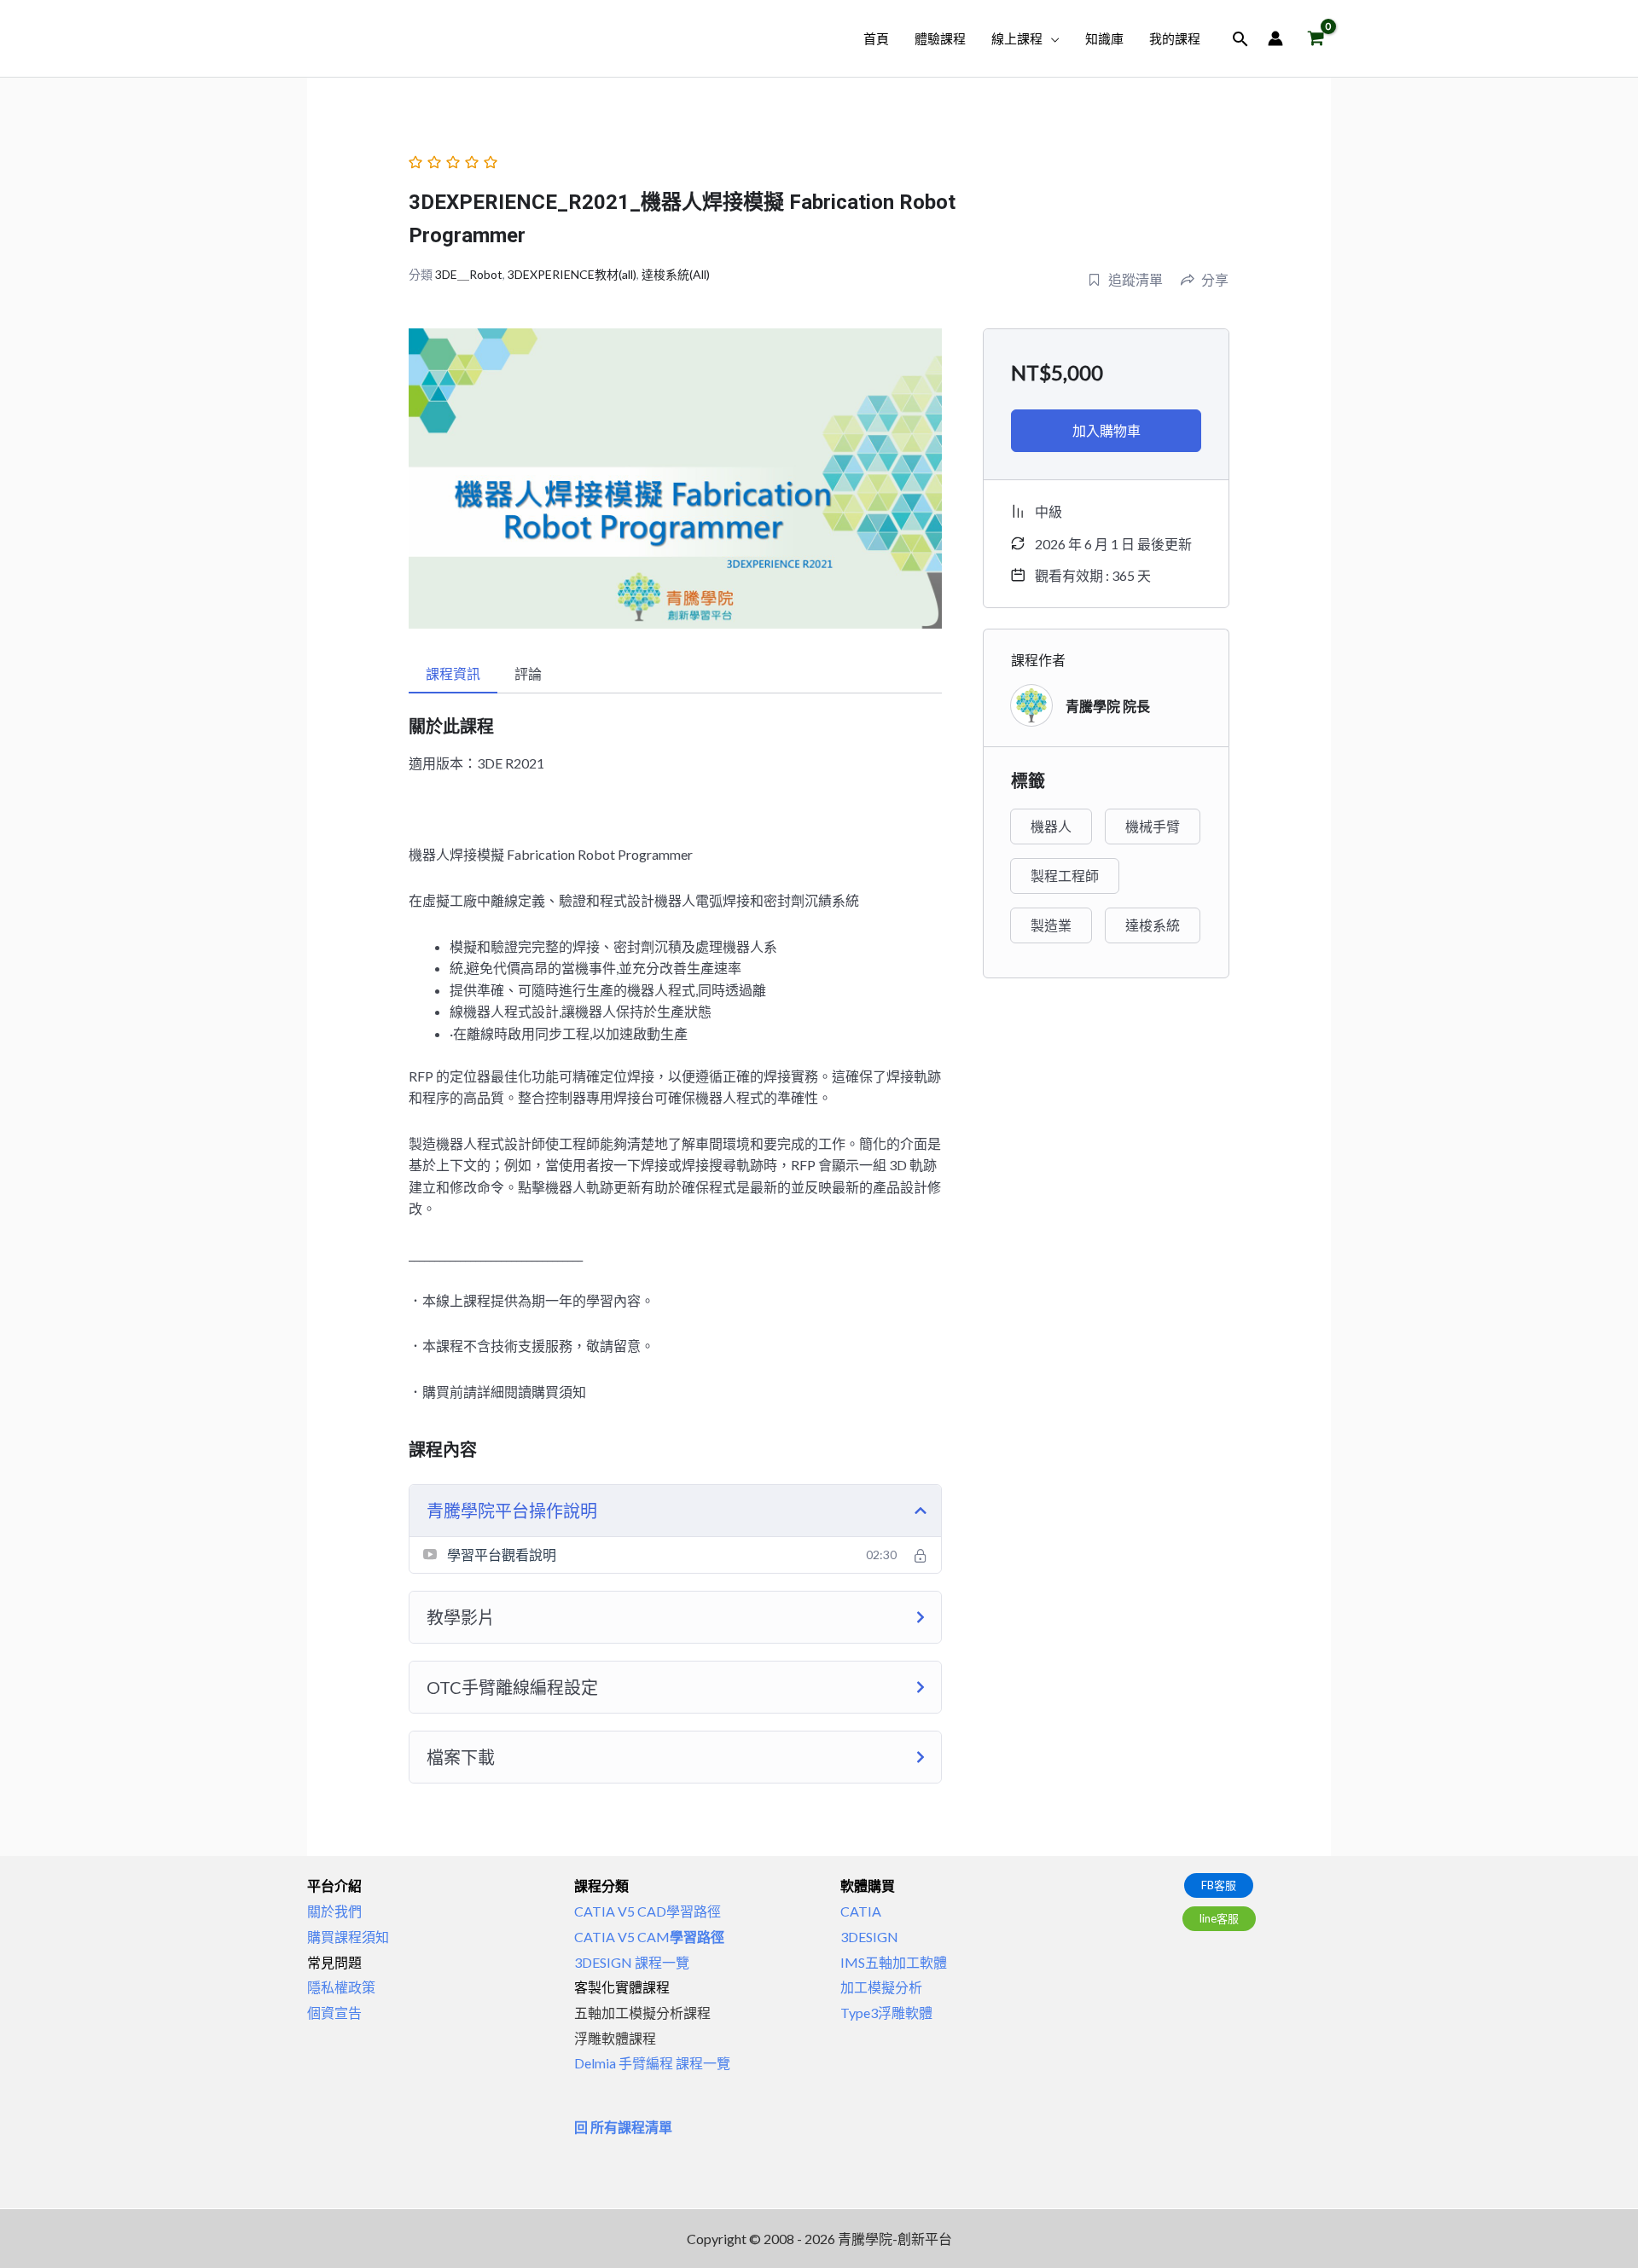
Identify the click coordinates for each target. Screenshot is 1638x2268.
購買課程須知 (348, 1937)
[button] (1051, 38)
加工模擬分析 (881, 1987)
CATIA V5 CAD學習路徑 (648, 1911)
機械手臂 (1153, 826)
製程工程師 (1065, 876)
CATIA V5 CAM (649, 1937)
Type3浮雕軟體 (886, 2013)
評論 (528, 673)
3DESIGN (869, 1937)
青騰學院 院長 (1108, 706)
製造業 (1051, 925)
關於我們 (334, 1911)
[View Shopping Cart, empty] (1316, 39)
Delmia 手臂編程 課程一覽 (652, 2063)
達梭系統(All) (676, 274)
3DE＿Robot (469, 274)
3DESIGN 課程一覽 (632, 1962)
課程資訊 (453, 673)
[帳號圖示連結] (1275, 38)
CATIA (861, 1911)
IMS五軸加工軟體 (894, 1962)
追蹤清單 (1136, 279)
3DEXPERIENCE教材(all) (572, 274)
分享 (1215, 279)
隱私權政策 (341, 1987)
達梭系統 (1153, 925)
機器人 (1051, 826)
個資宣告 (334, 2013)
